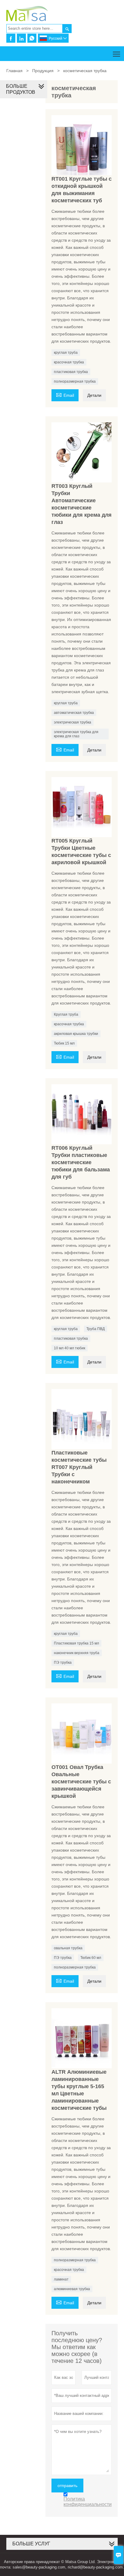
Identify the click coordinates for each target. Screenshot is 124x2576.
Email (65, 395)
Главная (14, 71)
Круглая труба (66, 1014)
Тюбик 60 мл (91, 1958)
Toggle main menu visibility (117, 54)
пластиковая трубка (71, 372)
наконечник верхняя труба (77, 1653)
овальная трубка (68, 1948)
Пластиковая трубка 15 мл (76, 1643)
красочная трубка (69, 362)
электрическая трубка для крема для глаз (76, 734)
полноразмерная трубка (75, 381)
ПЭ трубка (63, 1663)
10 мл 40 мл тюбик (70, 1348)
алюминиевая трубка (72, 2289)
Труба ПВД (96, 1329)
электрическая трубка (73, 722)
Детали (94, 395)
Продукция (43, 71)
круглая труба (66, 353)
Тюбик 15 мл (64, 1043)
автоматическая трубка (74, 713)
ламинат (61, 2279)
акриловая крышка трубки (76, 1034)
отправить (67, 2486)
